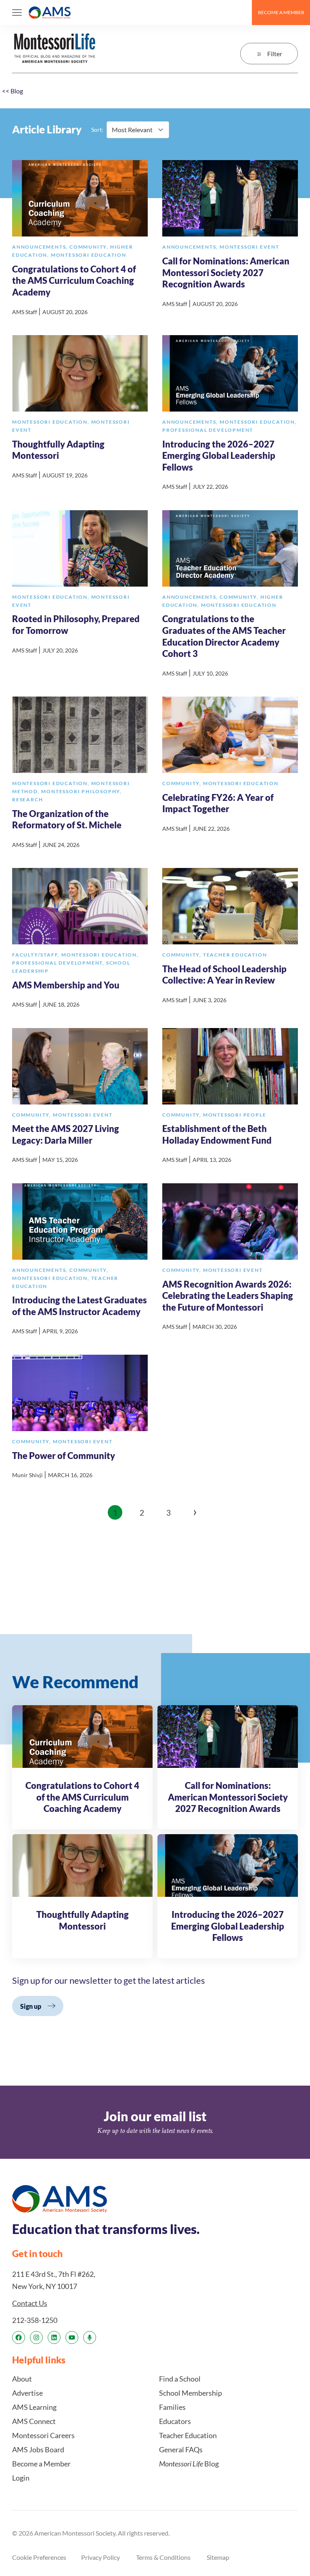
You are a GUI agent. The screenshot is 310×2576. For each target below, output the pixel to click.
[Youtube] (72, 2337)
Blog (13, 91)
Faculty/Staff (37, 955)
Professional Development (208, 430)
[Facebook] (19, 2337)
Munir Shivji (27, 1475)
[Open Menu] (17, 13)
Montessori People (235, 1115)
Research (27, 799)
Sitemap (218, 2557)
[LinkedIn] (54, 2337)
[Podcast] (90, 2337)
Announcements (41, 247)
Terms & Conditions (163, 2557)
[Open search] (242, 13)
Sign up (31, 2006)
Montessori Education (89, 255)
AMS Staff (25, 312)
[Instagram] (36, 2337)
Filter (275, 54)
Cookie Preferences (39, 2557)
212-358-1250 (35, 2320)
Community (90, 247)
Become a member (281, 12)
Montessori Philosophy (82, 791)
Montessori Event (249, 247)
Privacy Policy (101, 2557)
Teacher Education (235, 955)
